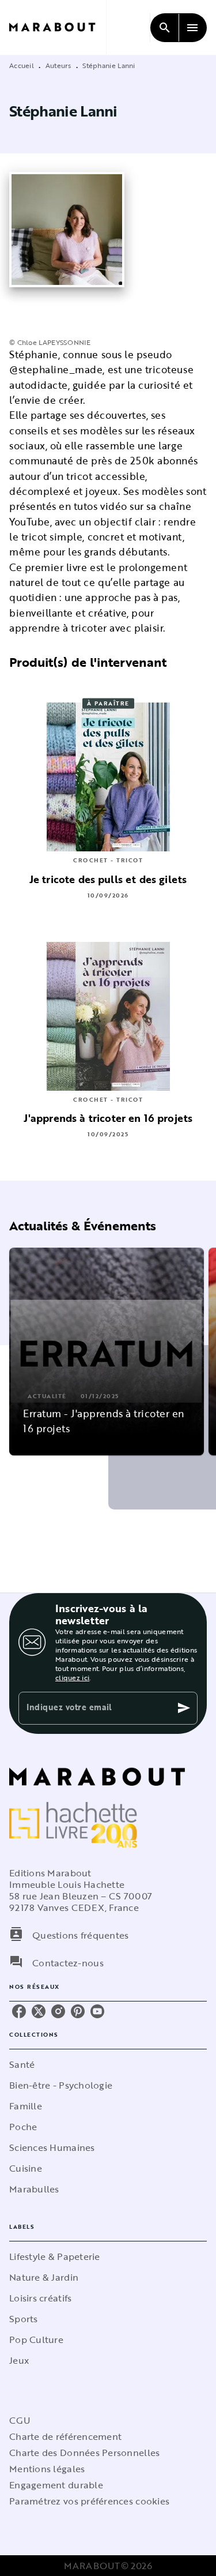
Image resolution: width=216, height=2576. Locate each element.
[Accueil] (58, 27)
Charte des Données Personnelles (84, 2453)
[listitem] (19, 2011)
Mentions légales (47, 2469)
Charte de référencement (65, 2436)
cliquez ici (72, 1677)
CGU (20, 2420)
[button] (107, 1351)
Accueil (22, 65)
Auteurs (58, 65)
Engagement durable (56, 2485)
